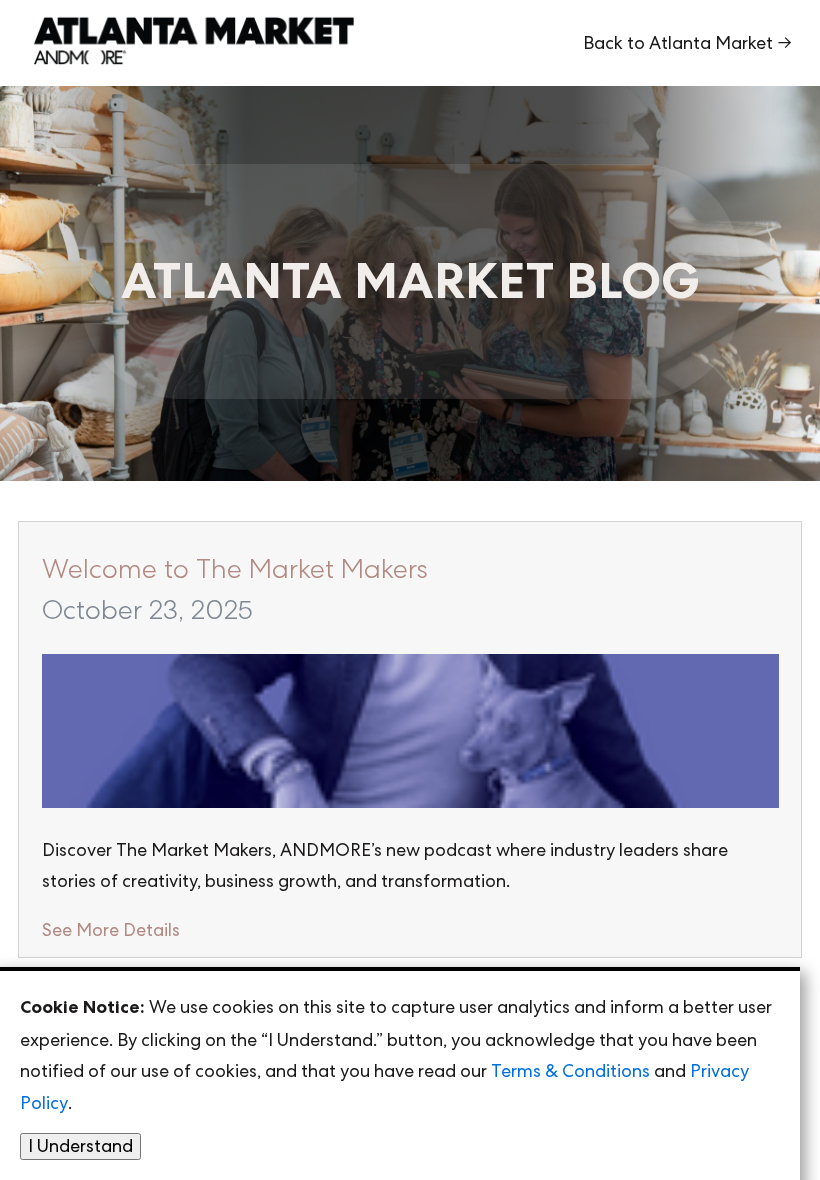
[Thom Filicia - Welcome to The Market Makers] (410, 734)
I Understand (80, 1145)
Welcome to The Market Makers (235, 568)
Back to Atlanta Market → (687, 42)
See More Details (111, 929)
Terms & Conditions (570, 1070)
